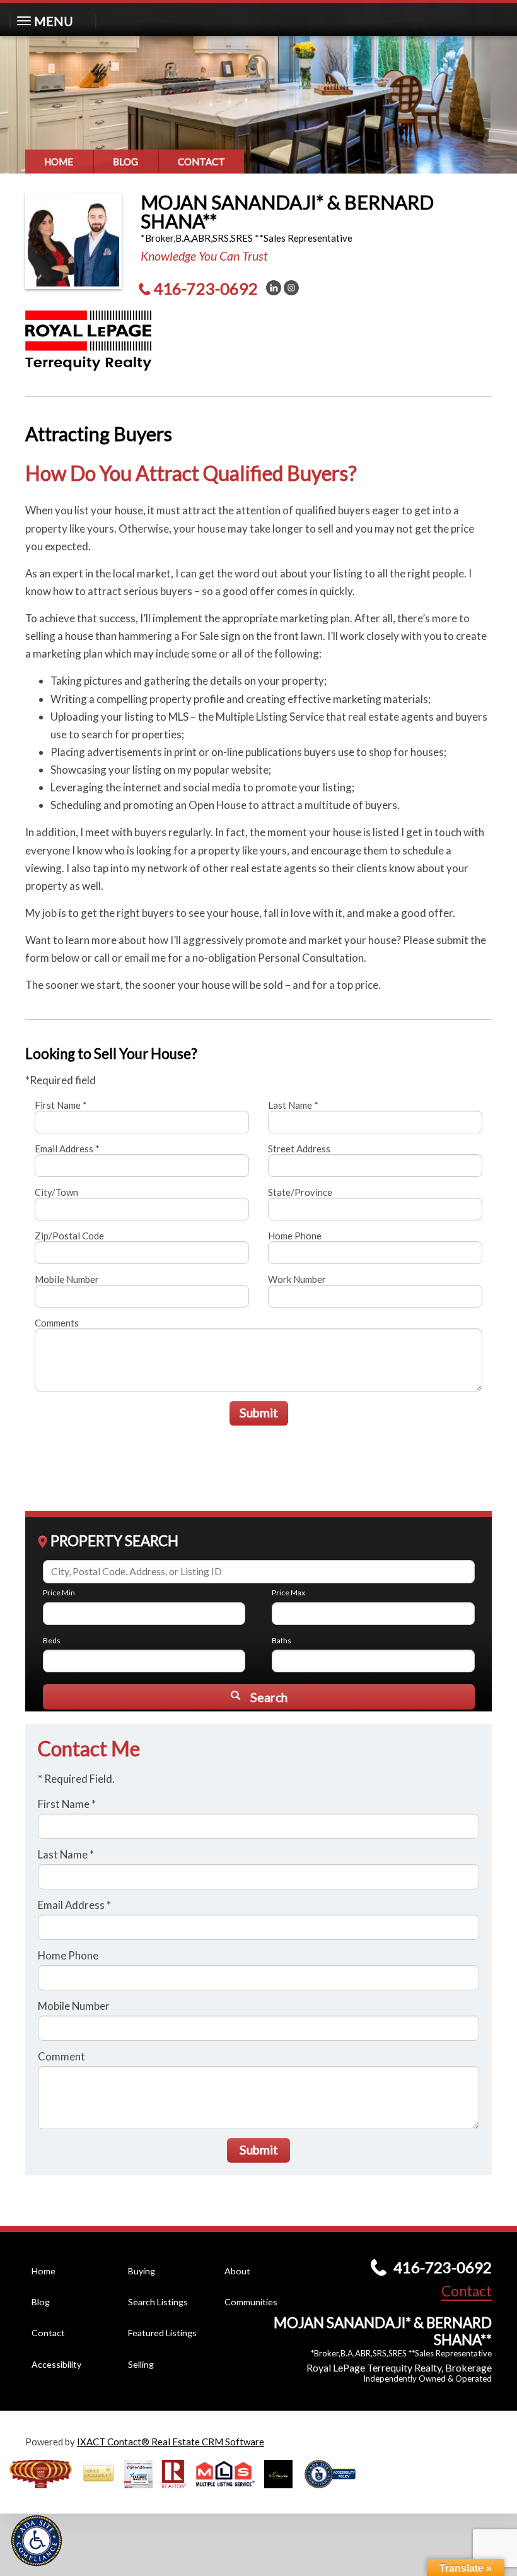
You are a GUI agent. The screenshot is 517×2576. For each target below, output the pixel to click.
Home (59, 162)
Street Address (299, 1149)
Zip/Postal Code (69, 1236)
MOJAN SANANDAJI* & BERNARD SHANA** (287, 211)
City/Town (56, 1192)
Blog (125, 162)
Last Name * (293, 1105)
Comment (61, 2056)
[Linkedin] (274, 288)
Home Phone (295, 1236)
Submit (259, 1413)
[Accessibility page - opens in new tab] (335, 2492)
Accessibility (56, 2364)
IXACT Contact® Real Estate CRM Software (171, 2442)
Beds (52, 1640)
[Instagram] (291, 288)
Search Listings (158, 2302)
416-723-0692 (206, 288)
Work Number (297, 1279)
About (237, 2271)
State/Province (300, 1192)
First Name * (61, 1105)
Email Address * (67, 1149)
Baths (282, 1640)
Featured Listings (162, 2333)
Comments (57, 1323)
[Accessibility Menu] (37, 2541)
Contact (201, 162)
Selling (141, 2364)
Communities (251, 2302)
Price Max (288, 1592)
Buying (142, 2271)
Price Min (59, 1592)
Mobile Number (67, 1279)
